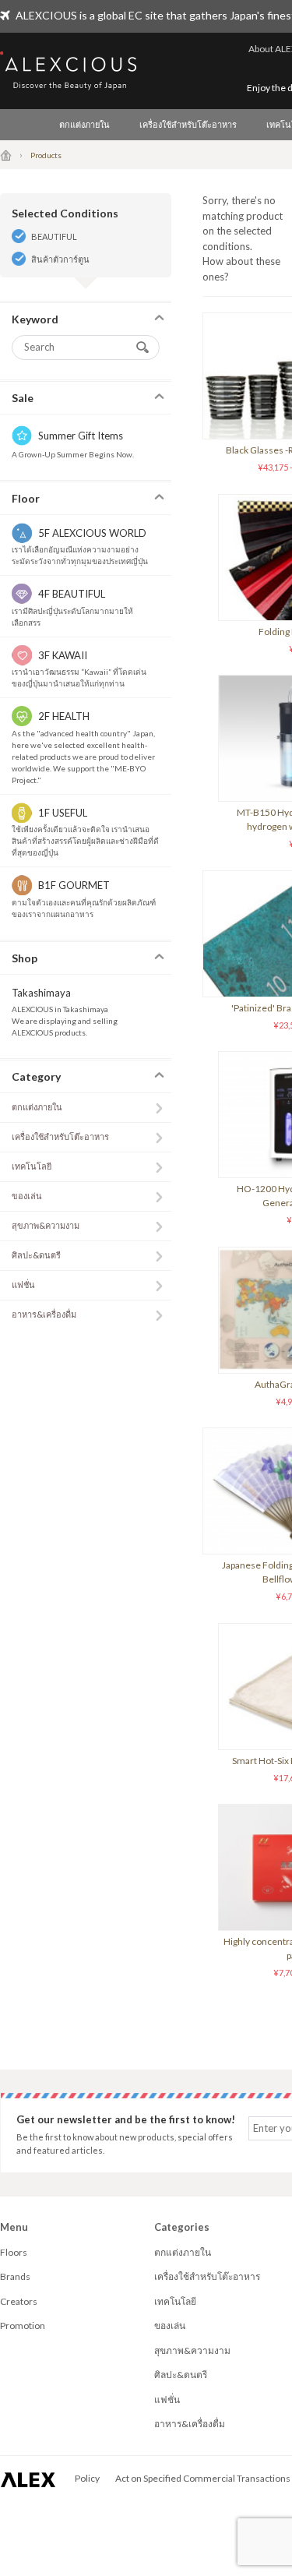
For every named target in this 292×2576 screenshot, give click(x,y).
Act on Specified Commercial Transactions (203, 2478)
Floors (14, 2252)
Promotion (23, 2325)
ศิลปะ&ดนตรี (36, 1255)
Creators (19, 2301)
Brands (15, 2276)
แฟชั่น (23, 1284)
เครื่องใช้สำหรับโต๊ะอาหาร (188, 124)
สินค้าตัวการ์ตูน (60, 259)
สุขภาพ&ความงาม (46, 1225)
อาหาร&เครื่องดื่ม (44, 1314)
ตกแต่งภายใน (84, 124)
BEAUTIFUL (54, 236)
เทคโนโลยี (32, 1166)
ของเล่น (27, 1196)
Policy (87, 2478)
